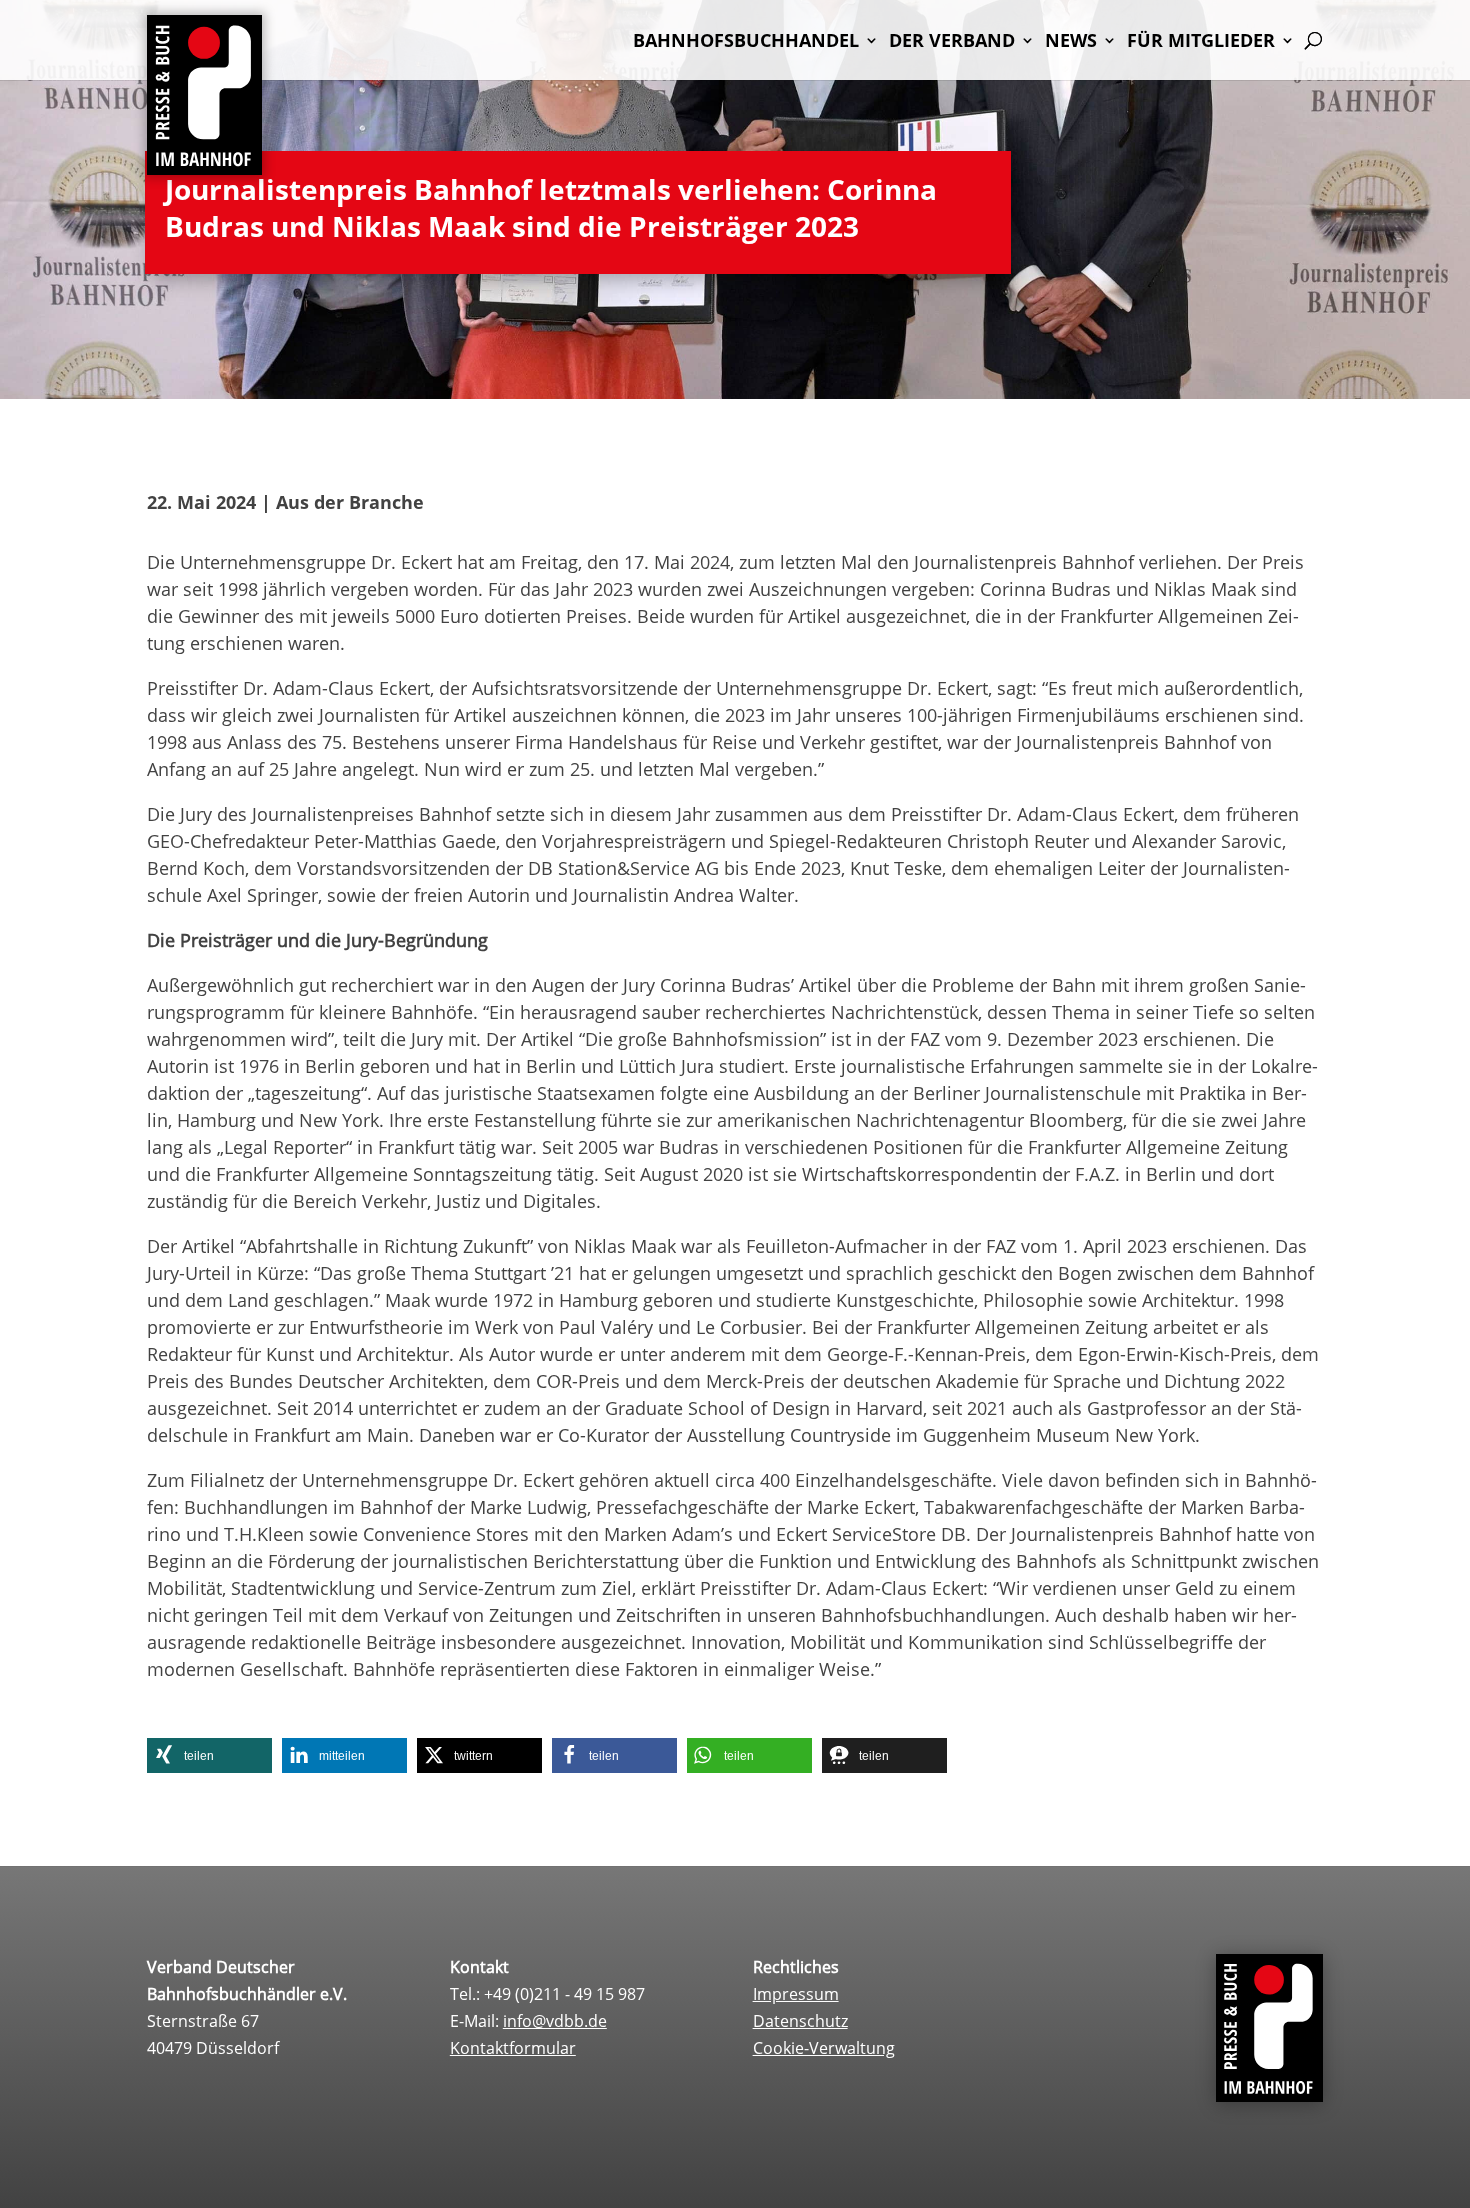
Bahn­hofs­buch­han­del (746, 42)
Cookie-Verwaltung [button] (824, 2048)
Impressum (796, 1994)
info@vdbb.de (555, 2021)
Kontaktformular (513, 2048)
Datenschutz (800, 2021)
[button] (209, 1755)
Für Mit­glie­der (1201, 42)
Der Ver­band (952, 42)
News (1071, 42)
